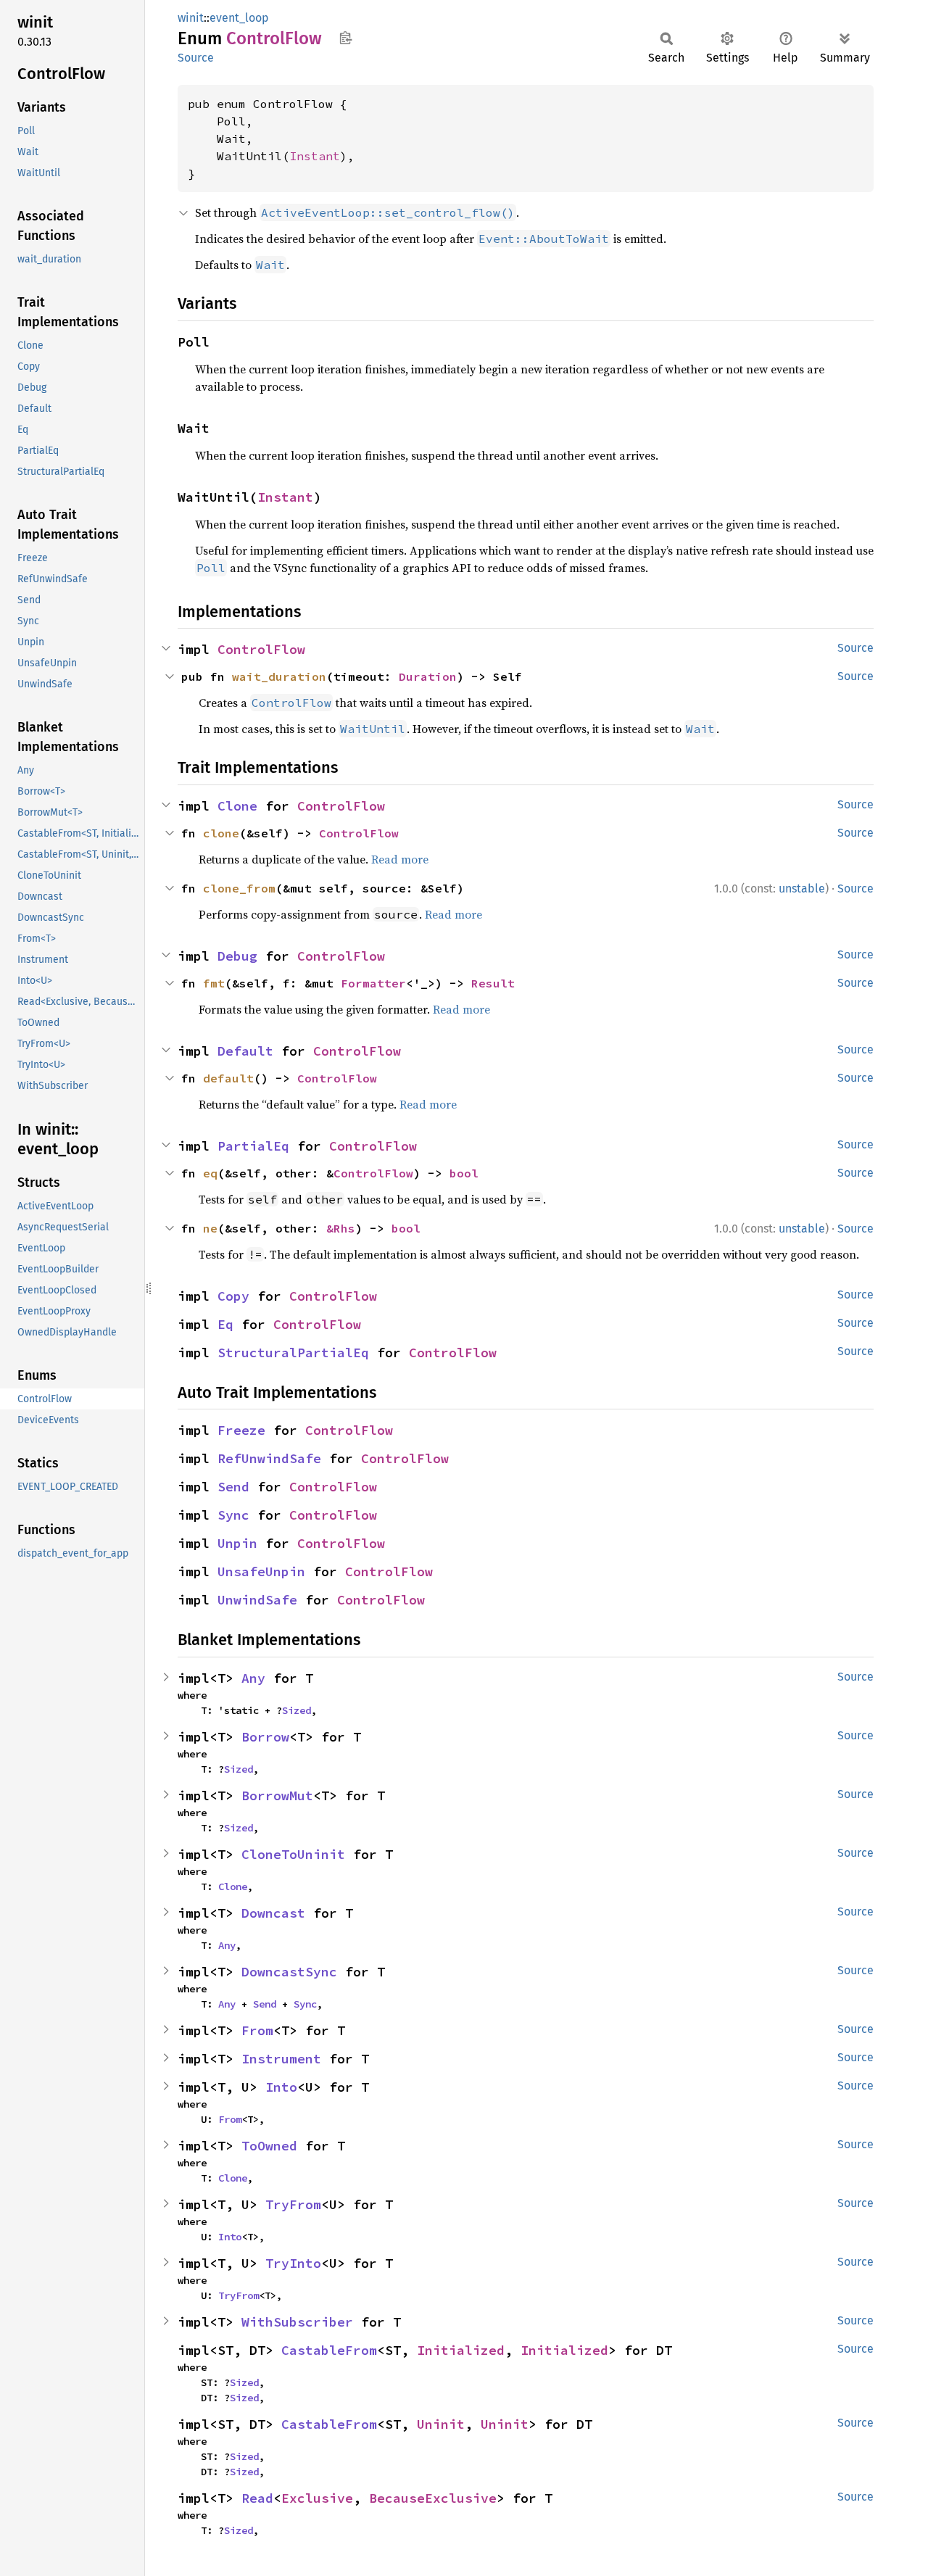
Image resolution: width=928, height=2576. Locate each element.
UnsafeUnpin (261, 1571)
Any (253, 1678)
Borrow (265, 1737)
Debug (237, 956)
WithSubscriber (297, 2322)
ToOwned (269, 2146)
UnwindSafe (257, 1600)
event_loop (239, 18)
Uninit (441, 2424)
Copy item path (345, 38)
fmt (214, 983)
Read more (400, 859)
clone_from (239, 888)
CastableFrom (329, 2350)
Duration (428, 676)
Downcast (273, 1913)
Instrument (281, 2059)
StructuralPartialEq (293, 1353)
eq (210, 1173)
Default (245, 1051)
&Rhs (341, 1228)
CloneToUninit (293, 1854)
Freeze (241, 1430)
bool (464, 1173)
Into (281, 2087)
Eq (225, 1324)
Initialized (461, 2350)
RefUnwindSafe (269, 1458)
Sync (233, 1515)
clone (221, 833)
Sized (297, 1710)
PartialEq (253, 1146)
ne (210, 1228)
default (228, 1078)
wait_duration (279, 676)
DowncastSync (289, 1972)
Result (493, 983)
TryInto (293, 2263)
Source (196, 58)
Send (233, 1487)
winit (191, 18)
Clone (237, 806)
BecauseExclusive (433, 2498)
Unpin (237, 1543)
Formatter (373, 983)
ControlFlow (261, 649)
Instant (315, 156)
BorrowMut (277, 1796)
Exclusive (317, 2498)
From (257, 2030)
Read (257, 2498)
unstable (802, 889)
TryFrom (293, 2204)
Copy (233, 1296)
